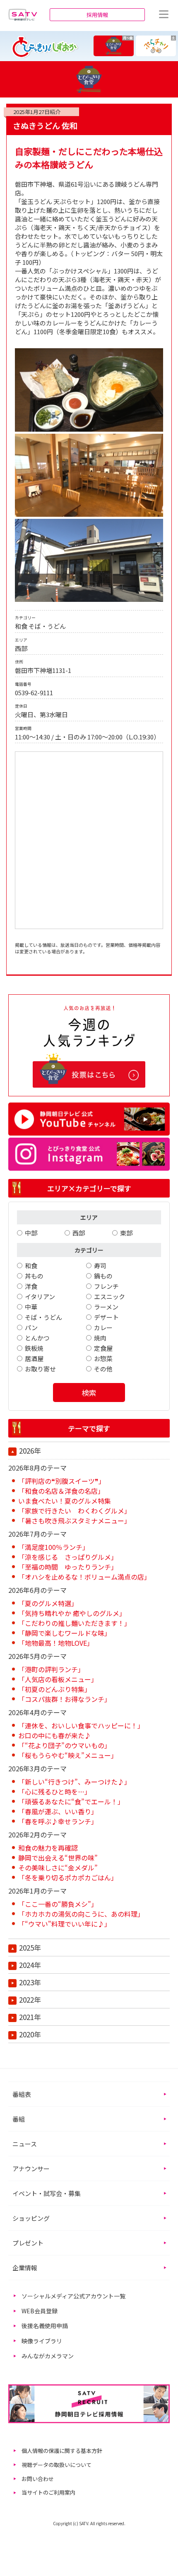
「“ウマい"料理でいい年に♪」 (65, 1924)
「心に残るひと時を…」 (55, 1792)
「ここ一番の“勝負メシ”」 (58, 1904)
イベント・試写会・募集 (47, 2193)
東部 (126, 1233)
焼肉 (100, 1338)
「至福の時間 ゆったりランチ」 (68, 1567)
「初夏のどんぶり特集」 (55, 1689)
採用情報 (97, 15)
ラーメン (106, 1307)
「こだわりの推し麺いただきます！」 (75, 1623)
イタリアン (40, 1296)
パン (31, 1327)
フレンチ (106, 1286)
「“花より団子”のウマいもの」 (65, 1745)
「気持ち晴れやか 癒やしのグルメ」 (72, 1613)
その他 (103, 1369)
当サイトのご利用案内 (48, 2492)
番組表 (22, 2094)
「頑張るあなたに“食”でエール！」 (71, 1801)
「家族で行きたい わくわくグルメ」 (75, 1511)
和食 (31, 1265)
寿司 (100, 1265)
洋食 (31, 1286)
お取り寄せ (40, 1369)
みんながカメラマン (48, 2356)
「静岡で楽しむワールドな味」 (65, 1633)
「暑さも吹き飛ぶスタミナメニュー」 (75, 1521)
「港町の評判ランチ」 (51, 1669)
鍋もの (103, 1276)
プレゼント (28, 2243)
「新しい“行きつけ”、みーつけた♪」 (75, 1782)
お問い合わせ (38, 2479)
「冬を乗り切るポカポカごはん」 (68, 1877)
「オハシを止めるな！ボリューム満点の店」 (84, 1577)
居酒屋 (34, 1358)
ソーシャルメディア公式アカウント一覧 (73, 2296)
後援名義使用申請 (45, 2326)
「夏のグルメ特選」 (48, 1603)
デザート (106, 1317)
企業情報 (25, 2268)
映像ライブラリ (42, 2341)
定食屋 (103, 1348)
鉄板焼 (34, 1348)
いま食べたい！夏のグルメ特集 (65, 1501)
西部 (79, 1233)
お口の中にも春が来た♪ (55, 1735)
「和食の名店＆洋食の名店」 (61, 1491)
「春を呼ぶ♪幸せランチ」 (58, 1821)
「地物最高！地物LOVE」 (56, 1643)
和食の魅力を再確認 (48, 1848)
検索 (89, 1393)
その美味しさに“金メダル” (58, 1868)
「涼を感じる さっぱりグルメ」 (68, 1557)
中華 (31, 1307)
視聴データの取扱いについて (57, 2465)
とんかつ (37, 1338)
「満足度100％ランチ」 (54, 1547)
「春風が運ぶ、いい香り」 (58, 1811)
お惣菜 (103, 1358)
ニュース (25, 2144)
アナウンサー (31, 2168)
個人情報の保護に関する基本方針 (62, 2451)
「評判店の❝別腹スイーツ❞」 (62, 1481)
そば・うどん (43, 1317)
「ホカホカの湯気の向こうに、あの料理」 (81, 1914)
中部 (31, 1233)
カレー (103, 1327)
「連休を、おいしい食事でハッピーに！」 (81, 1725)
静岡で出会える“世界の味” (58, 1858)
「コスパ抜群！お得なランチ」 (65, 1699)
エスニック (109, 1296)
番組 (19, 2119)
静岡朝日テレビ (23, 14)
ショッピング (31, 2218)
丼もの (34, 1276)
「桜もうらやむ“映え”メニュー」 (68, 1755)
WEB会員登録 (40, 2311)
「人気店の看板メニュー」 (58, 1679)
